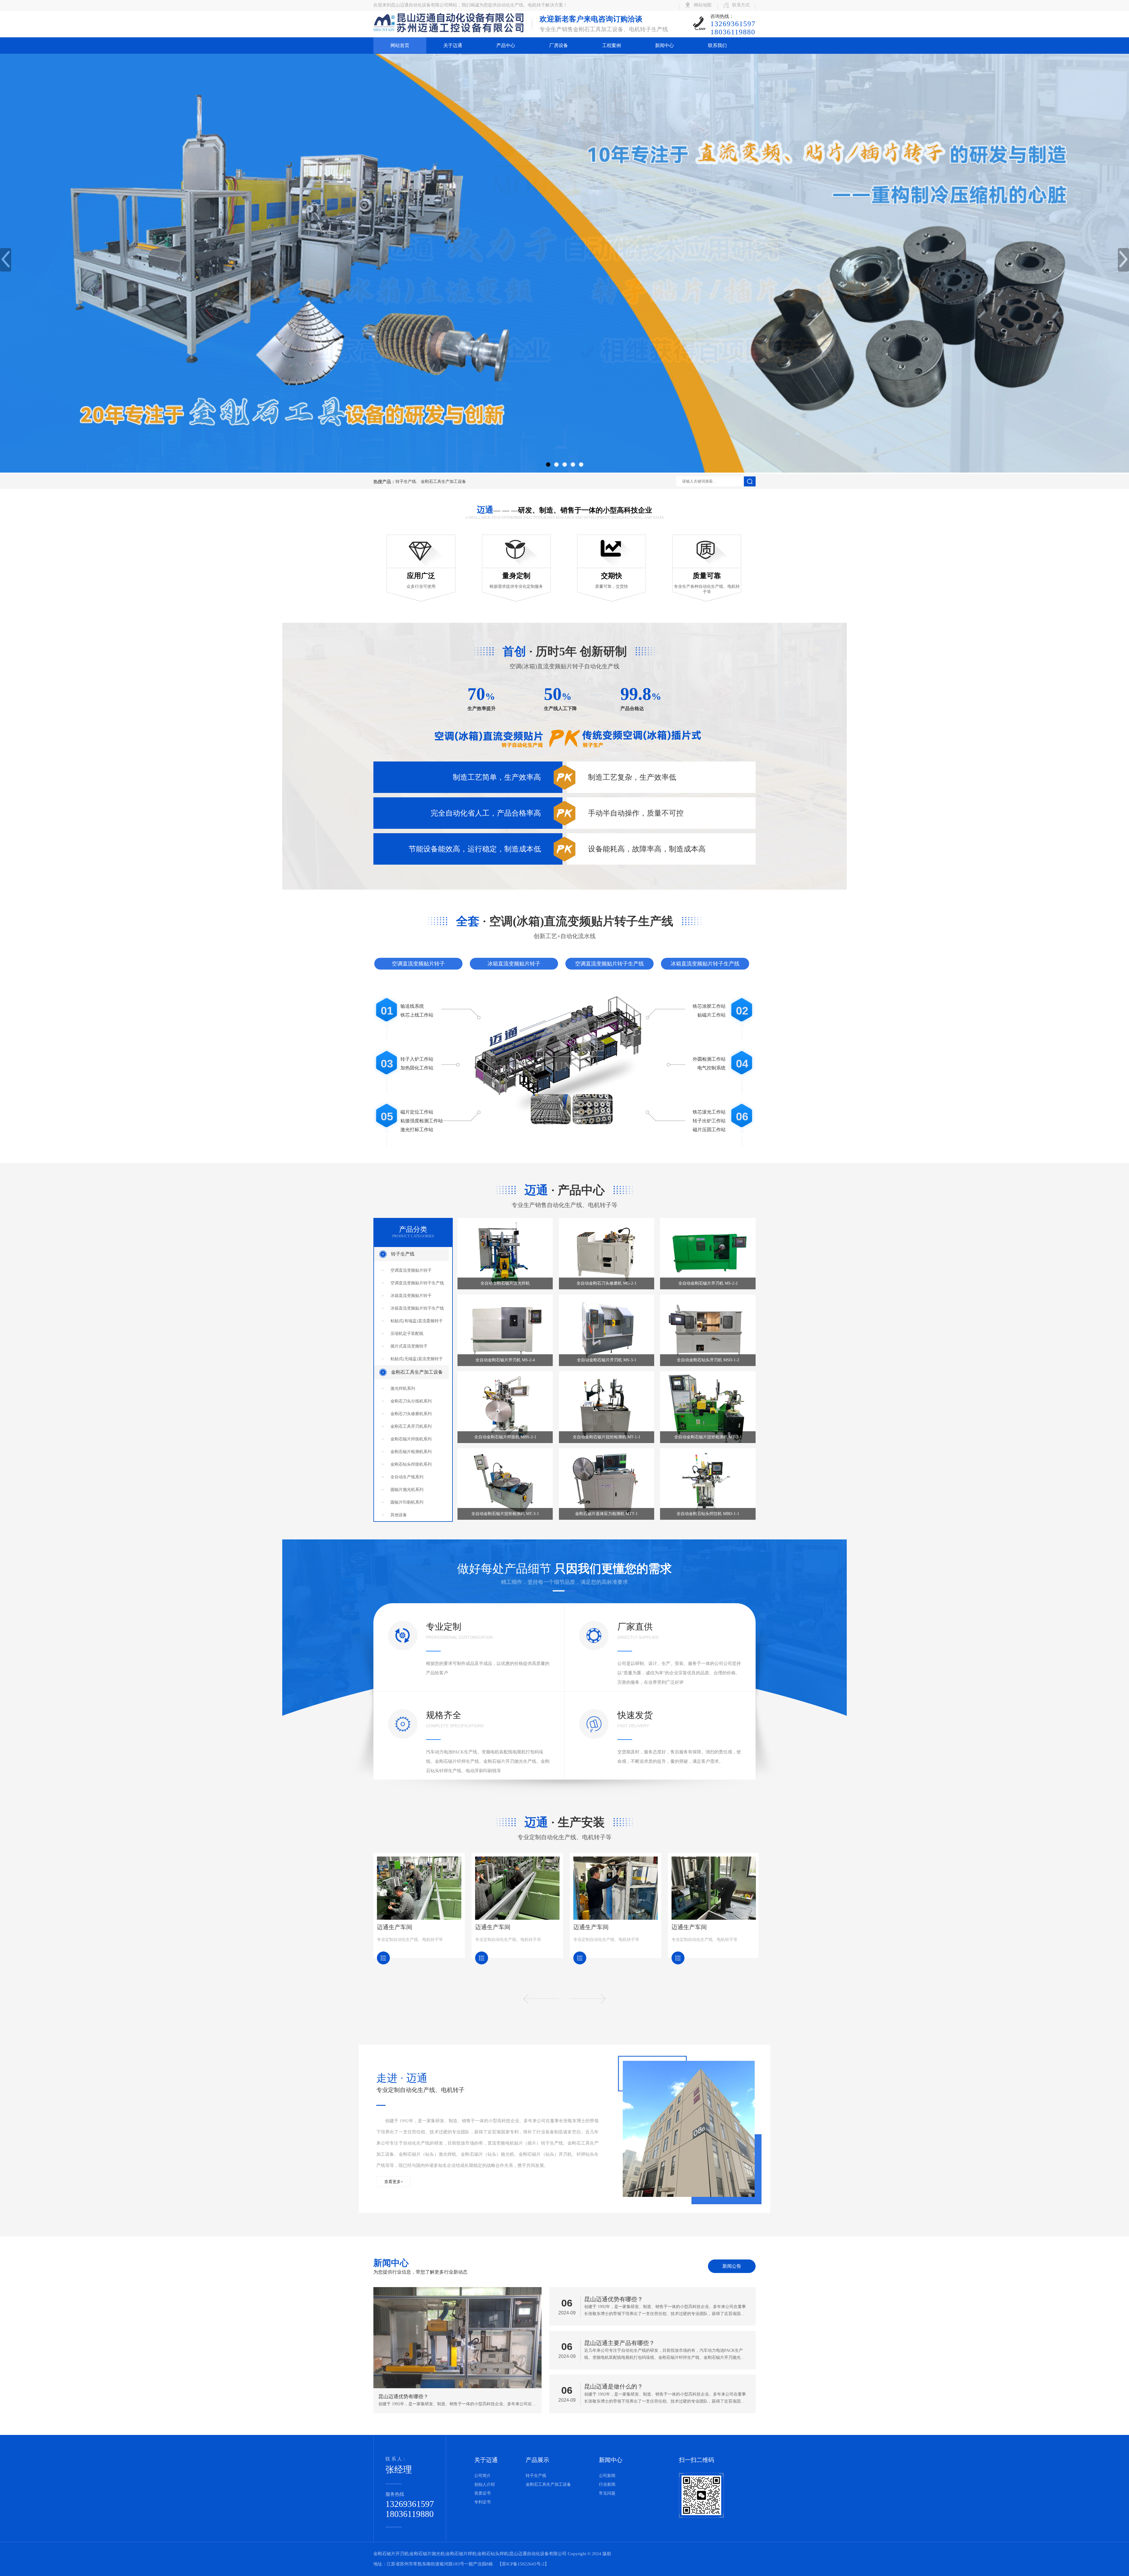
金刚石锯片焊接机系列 (411, 1439)
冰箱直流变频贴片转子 (514, 964)
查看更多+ (394, 2182)
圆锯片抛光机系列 (407, 1490)
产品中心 (506, 45)
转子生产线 (406, 482)
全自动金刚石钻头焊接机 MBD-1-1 (708, 1514)
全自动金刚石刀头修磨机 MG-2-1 (607, 1283)
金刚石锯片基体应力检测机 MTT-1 (606, 1514)
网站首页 (400, 45)
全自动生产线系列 (407, 1477)
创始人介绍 (485, 2484)
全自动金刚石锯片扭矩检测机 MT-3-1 (505, 1514)
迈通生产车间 (395, 1927)
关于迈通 (453, 45)
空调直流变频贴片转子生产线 (609, 964)
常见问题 (607, 2493)
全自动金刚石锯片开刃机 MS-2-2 (708, 1283)
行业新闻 (607, 2484)
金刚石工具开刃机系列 (411, 1426)
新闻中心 (664, 45)
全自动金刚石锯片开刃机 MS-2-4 (505, 1360)
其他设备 (399, 1515)
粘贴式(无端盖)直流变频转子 (417, 1359)
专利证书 (482, 2502)
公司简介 (482, 2476)
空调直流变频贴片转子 (418, 964)
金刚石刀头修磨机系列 (411, 1414)
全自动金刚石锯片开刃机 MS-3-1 (607, 1360)
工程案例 (612, 45)
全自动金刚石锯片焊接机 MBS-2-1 (505, 1437)
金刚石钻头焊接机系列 (411, 1464)
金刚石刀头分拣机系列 (411, 1401)
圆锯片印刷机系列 (407, 1502)
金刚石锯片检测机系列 (411, 1452)
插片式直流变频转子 (409, 1346)
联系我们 (717, 45)
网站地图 (703, 5)
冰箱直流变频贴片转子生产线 (705, 964)
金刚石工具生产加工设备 (443, 482)
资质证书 (482, 2493)
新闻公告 (732, 2266)
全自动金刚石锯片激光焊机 (505, 1283)
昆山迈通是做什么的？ (614, 2386)
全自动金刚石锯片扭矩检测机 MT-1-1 (607, 1437)
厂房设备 (559, 45)
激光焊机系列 (403, 1389)
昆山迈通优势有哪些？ (614, 2299)
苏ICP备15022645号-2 (523, 2564)
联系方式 (741, 5)
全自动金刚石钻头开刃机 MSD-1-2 (708, 1360)
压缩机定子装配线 (407, 1334)
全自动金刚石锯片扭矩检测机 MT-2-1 (708, 1437)
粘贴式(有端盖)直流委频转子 (417, 1321)
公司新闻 (607, 2476)
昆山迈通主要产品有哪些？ (619, 2343)
